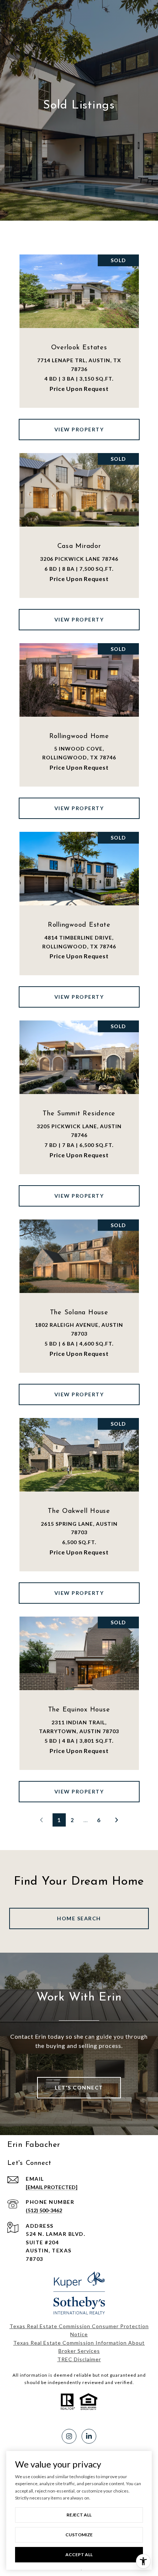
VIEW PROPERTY (79, 429)
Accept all (79, 2554)
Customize (79, 2535)
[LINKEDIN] (89, 2436)
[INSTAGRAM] (69, 2436)
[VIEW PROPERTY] (79, 423)
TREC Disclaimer (79, 2359)
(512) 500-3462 (44, 2210)
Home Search (79, 1918)
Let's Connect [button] (79, 2087)
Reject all (79, 2515)
